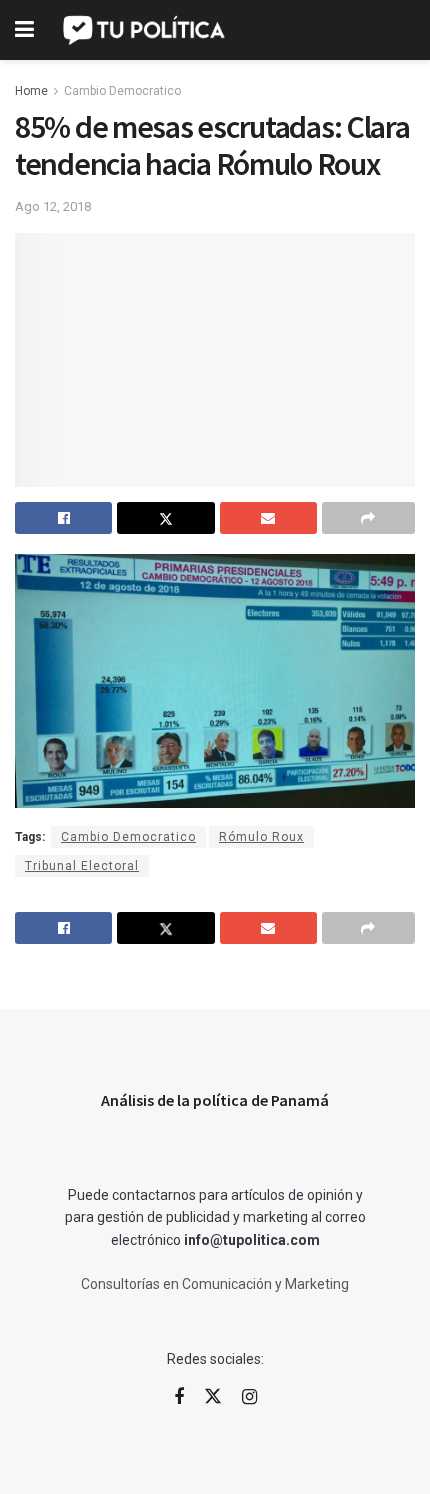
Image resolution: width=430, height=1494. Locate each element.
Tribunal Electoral (82, 866)
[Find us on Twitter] (213, 1397)
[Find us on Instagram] (249, 1397)
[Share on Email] (268, 518)
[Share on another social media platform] (368, 518)
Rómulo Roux (261, 837)
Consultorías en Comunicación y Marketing (215, 1284)
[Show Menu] (24, 30)
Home (31, 91)
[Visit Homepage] (145, 30)
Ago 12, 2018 (53, 206)
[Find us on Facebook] (179, 1397)
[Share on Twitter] (165, 518)
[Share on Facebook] (63, 518)
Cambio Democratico (122, 91)
